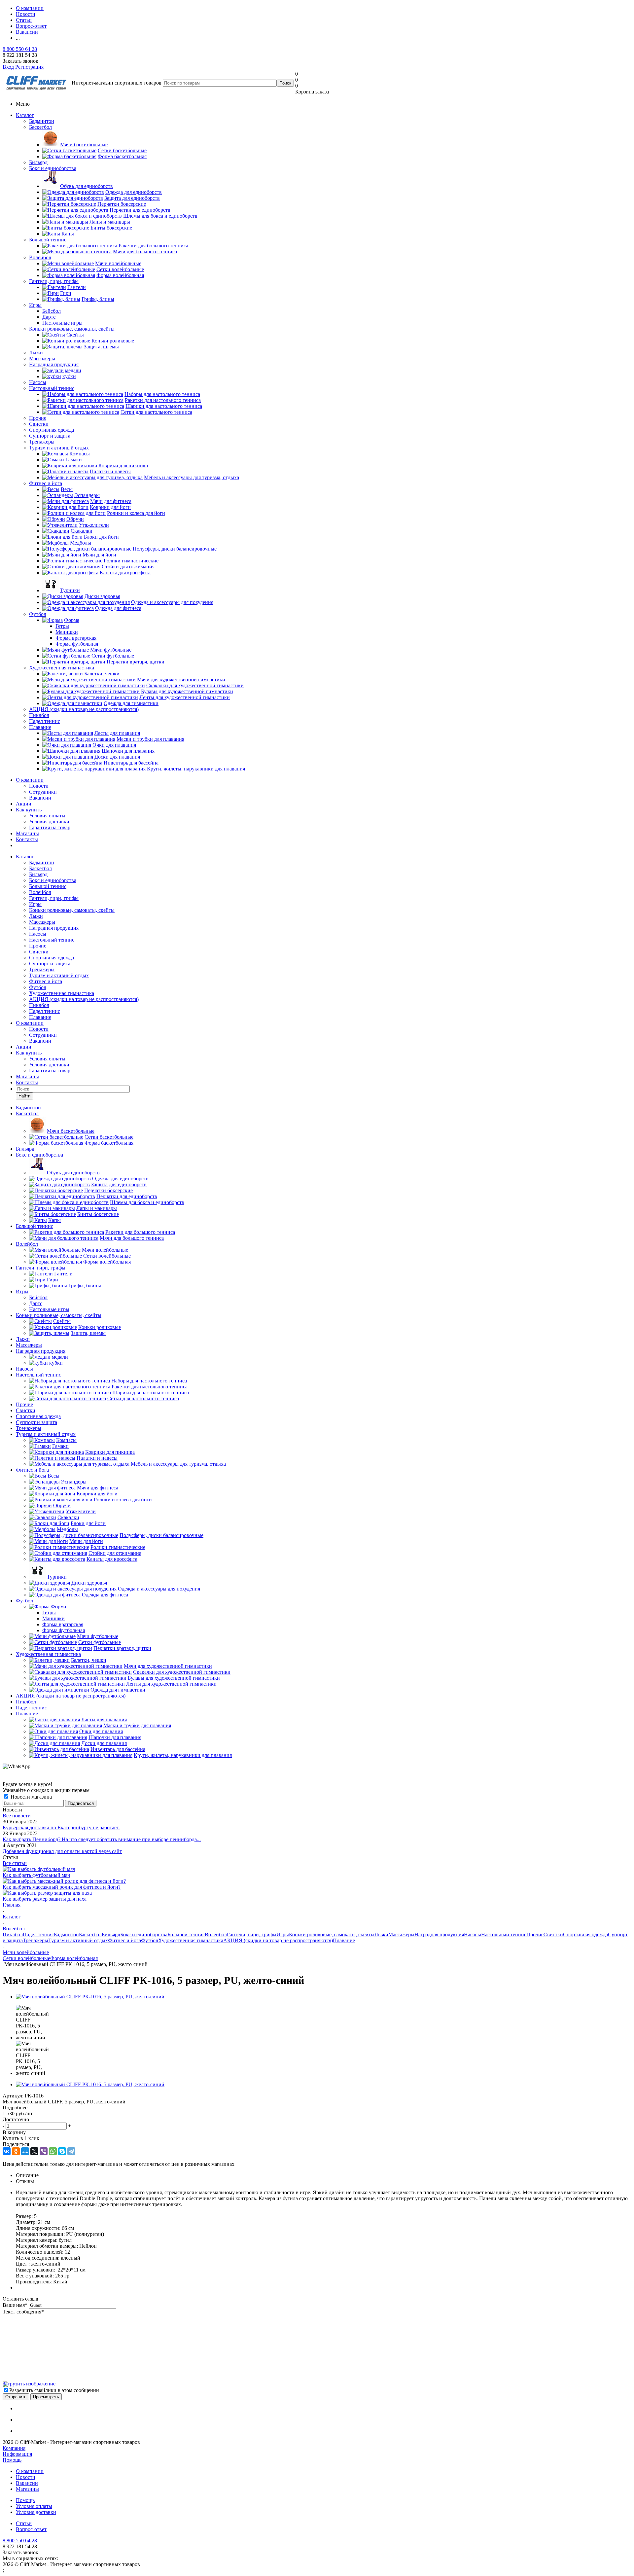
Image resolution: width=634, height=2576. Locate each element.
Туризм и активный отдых (59, 448)
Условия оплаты (47, 816)
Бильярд (38, 162)
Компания (14, 2448)
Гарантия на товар (50, 827)
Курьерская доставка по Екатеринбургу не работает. (61, 1827)
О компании (30, 780)
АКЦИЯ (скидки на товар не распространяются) (84, 709)
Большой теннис (48, 240)
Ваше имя (15, 2305)
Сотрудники (43, 792)
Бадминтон (42, 121)
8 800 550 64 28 (20, 49)
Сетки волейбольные (26, 1958)
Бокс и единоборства (53, 168)
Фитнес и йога (46, 483)
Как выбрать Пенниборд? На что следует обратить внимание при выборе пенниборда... (102, 1839)
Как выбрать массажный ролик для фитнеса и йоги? (62, 1887)
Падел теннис (45, 721)
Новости (39, 786)
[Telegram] (71, 2151)
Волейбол (40, 257)
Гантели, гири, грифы (54, 281)
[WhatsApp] (53, 2151)
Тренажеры (42, 442)
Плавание (40, 727)
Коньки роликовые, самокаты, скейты (72, 329)
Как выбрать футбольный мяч (36, 1875)
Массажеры (42, 358)
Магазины (27, 833)
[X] (34, 2151)
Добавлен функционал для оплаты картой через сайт (62, 1851)
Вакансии (40, 798)
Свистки (39, 424)
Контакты (27, 839)
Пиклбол (39, 715)
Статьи (24, 2523)
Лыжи (36, 353)
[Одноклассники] (16, 2151)
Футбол (38, 614)
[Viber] (44, 2151)
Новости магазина (31, 1797)
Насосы (38, 382)
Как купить (29, 810)
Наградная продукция (54, 364)
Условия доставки (49, 822)
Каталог (25, 115)
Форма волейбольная (74, 1958)
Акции (24, 804)
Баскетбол (40, 127)
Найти (24, 1096)
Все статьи (15, 1863)
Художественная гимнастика (62, 668)
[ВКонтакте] (7, 2151)
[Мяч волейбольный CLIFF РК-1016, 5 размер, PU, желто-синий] (90, 1997)
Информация (17, 2454)
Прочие (38, 418)
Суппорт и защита (50, 436)
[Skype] (62, 2151)
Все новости (17, 1816)
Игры (35, 305)
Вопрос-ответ (31, 2529)
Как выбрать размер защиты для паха (45, 1899)
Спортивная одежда (52, 430)
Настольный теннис (52, 388)
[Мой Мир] (25, 2151)
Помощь (12, 2460)
